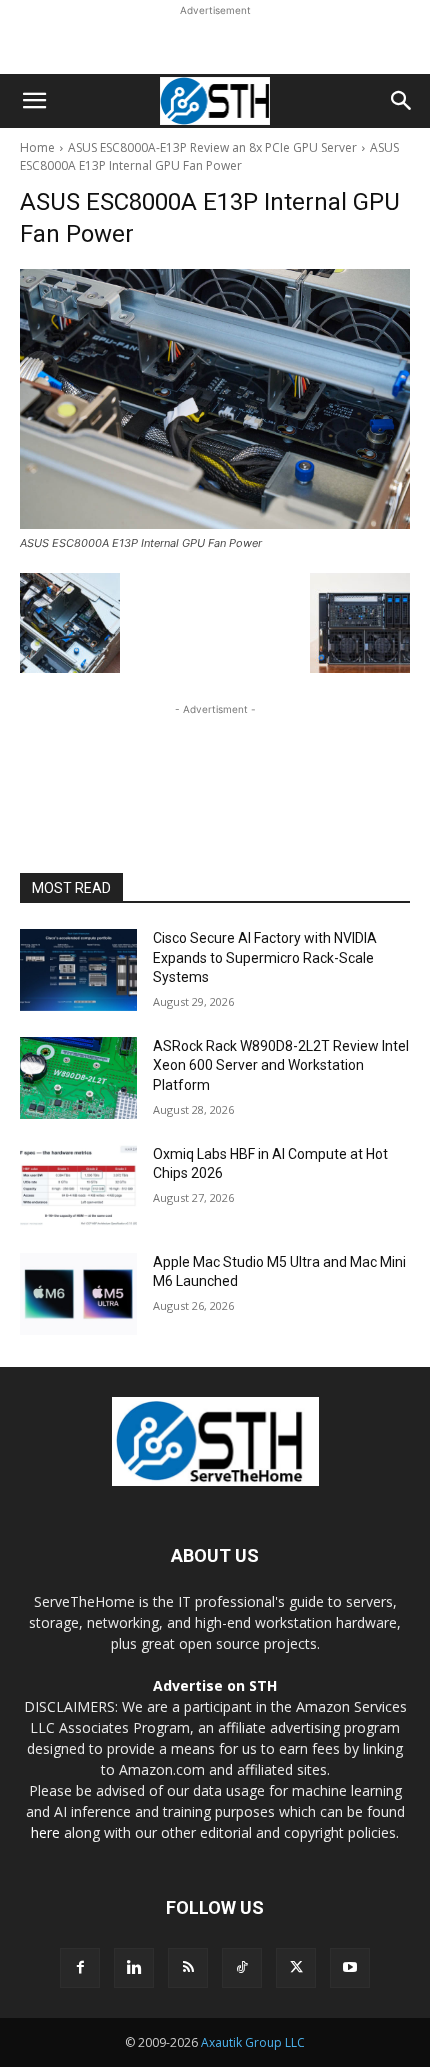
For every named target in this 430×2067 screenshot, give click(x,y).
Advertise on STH (215, 1685)
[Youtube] (350, 1968)
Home (37, 147)
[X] (296, 1968)
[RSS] (188, 1968)
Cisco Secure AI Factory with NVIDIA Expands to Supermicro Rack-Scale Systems (265, 957)
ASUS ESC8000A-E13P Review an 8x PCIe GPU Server (212, 147)
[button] (34, 101)
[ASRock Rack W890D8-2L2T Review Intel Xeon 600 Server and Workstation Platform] (78, 1078)
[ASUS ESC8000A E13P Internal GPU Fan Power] (215, 399)
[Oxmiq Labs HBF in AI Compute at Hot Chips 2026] (78, 1186)
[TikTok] (242, 1968)
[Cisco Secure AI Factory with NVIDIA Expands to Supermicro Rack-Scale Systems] (78, 970)
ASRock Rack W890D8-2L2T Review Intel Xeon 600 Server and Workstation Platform (281, 1065)
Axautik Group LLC (253, 2042)
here (45, 1832)
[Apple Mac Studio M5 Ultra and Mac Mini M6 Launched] (78, 1294)
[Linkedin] (134, 1968)
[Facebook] (80, 1968)
